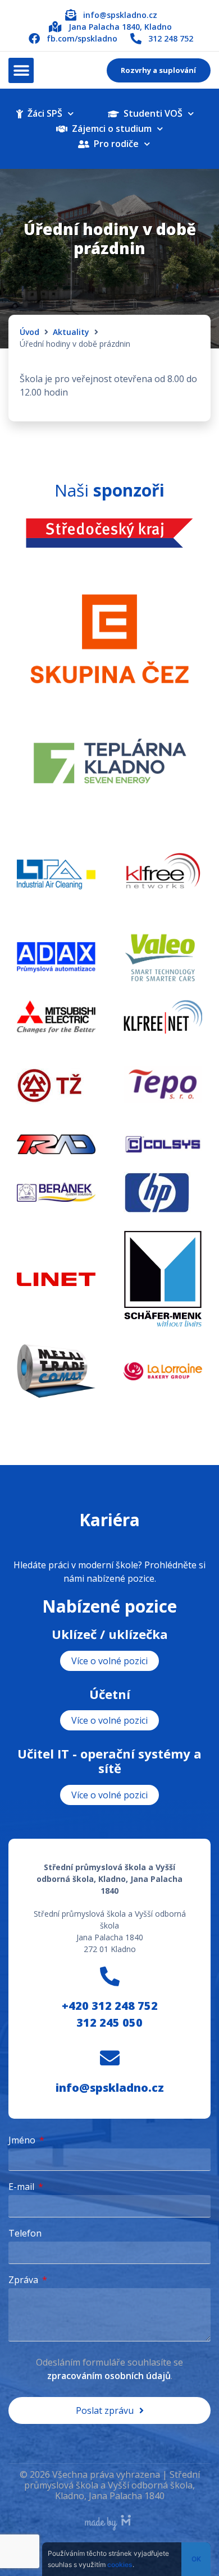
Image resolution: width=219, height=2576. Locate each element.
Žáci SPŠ (43, 113)
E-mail (22, 2187)
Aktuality (71, 332)
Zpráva (24, 2281)
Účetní (110, 1694)
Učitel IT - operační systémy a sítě (109, 1761)
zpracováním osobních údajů (109, 2376)
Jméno (23, 2141)
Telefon (25, 2234)
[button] (21, 70)
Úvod (29, 332)
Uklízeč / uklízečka (110, 1634)
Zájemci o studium (109, 128)
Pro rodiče (114, 144)
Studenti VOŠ (151, 113)
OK (196, 2559)
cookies (120, 2564)
